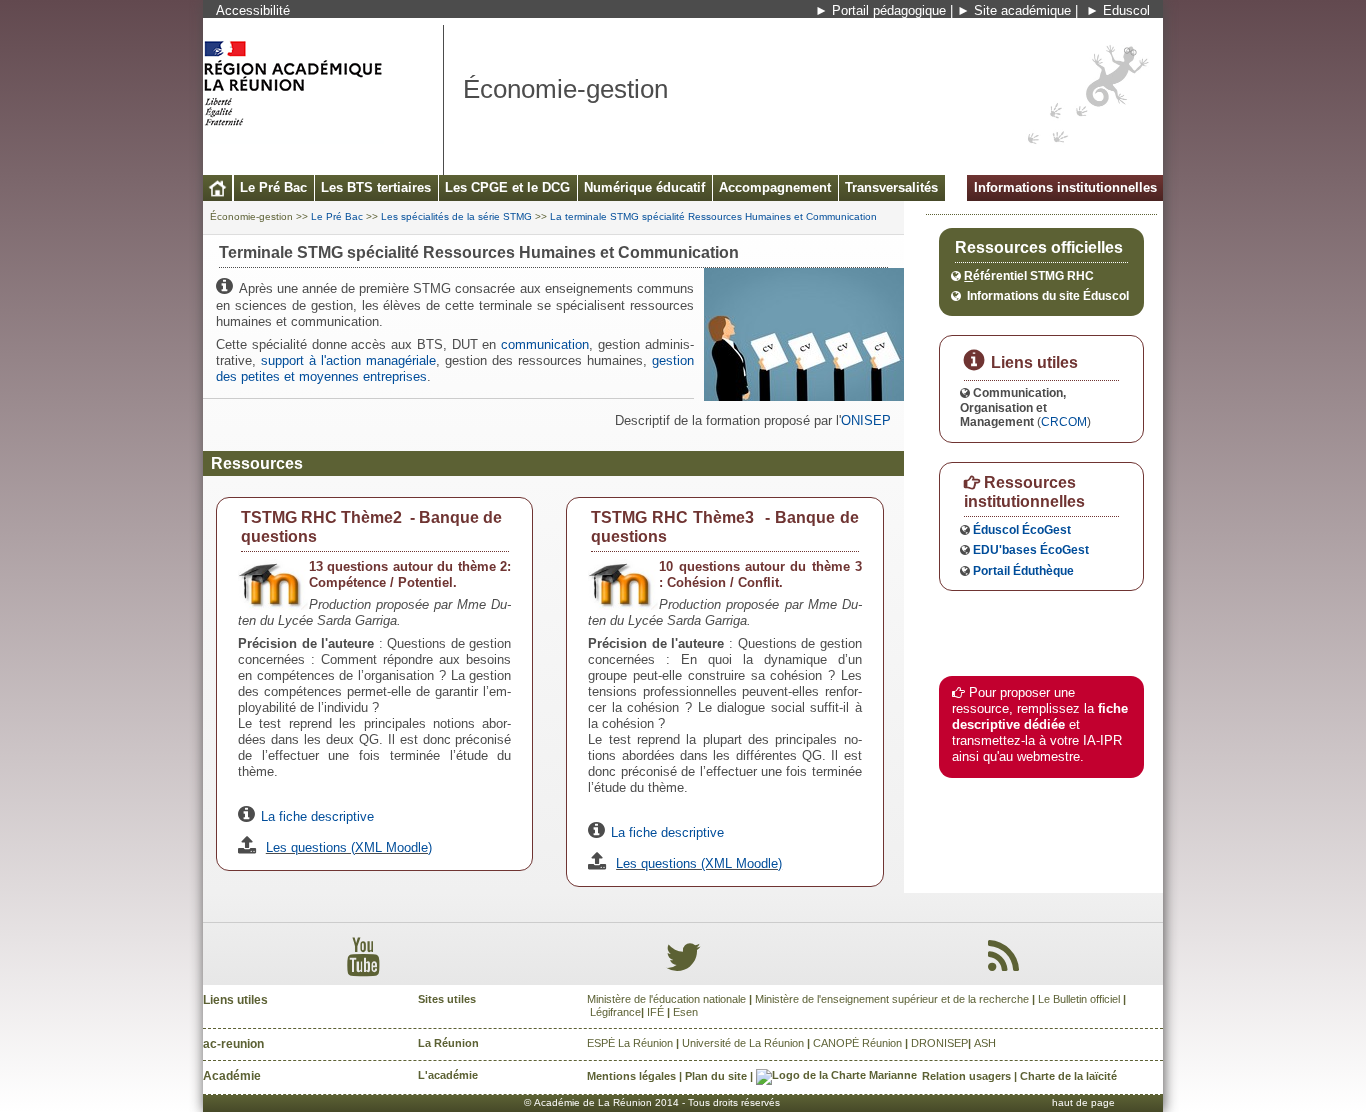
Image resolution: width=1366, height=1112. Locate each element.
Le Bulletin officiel (1079, 999)
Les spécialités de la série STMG (456, 216)
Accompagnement (775, 187)
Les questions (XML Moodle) (349, 847)
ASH (985, 1043)
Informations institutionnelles (1065, 187)
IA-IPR (1102, 740)
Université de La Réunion (743, 1043)
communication (545, 344)
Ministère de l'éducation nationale (666, 999)
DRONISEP (939, 1043)
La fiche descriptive (317, 816)
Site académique (1022, 10)
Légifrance (615, 1012)
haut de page (1083, 1102)
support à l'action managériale (348, 360)
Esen (685, 1012)
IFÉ (655, 1012)
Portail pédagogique (889, 10)
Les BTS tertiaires (376, 187)
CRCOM (1064, 421)
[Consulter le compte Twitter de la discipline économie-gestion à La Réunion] (683, 966)
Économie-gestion (251, 216)
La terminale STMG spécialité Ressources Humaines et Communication (713, 216)
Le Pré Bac (273, 187)
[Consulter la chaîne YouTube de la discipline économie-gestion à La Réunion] (363, 966)
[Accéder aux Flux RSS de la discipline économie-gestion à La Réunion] (1003, 966)
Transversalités (891, 187)
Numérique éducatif (644, 187)
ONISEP (866, 420)
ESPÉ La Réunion (630, 1043)
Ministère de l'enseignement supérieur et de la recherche (892, 999)
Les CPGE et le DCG (507, 187)
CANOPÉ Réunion (857, 1043)
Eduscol (1126, 10)
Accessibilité (253, 10)
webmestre (1048, 756)
